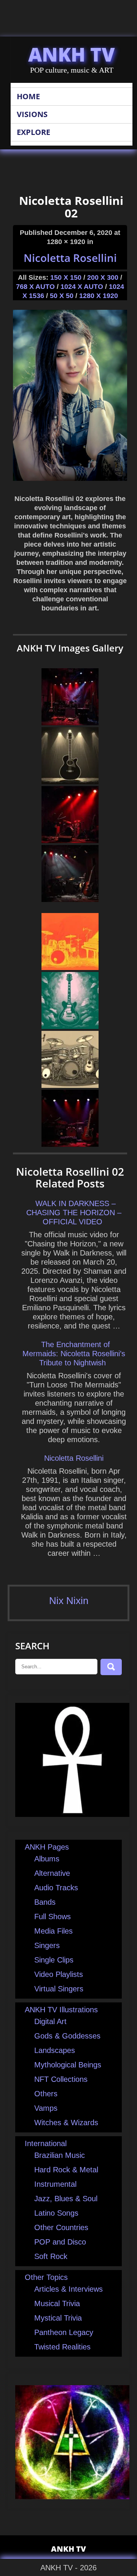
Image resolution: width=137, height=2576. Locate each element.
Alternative (52, 1873)
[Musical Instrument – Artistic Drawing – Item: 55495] (70, 782)
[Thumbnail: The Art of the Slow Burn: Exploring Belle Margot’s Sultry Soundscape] (70, 1144)
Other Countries (61, 2227)
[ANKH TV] (72, 1814)
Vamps (46, 2108)
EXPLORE (33, 132)
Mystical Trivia (58, 2318)
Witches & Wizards (66, 2123)
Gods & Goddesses (67, 2036)
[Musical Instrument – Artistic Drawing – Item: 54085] (70, 1085)
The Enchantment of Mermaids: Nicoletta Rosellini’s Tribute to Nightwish (74, 1354)
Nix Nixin (69, 1601)
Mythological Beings (68, 2065)
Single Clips (54, 1960)
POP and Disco (60, 2242)
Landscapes (55, 2050)
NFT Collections (61, 2079)
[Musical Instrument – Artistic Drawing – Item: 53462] (70, 967)
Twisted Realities (62, 2347)
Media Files (53, 1931)
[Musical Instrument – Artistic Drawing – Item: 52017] (70, 1026)
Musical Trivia (57, 2303)
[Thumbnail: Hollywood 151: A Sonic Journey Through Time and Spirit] (70, 899)
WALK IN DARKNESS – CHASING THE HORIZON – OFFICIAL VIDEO (74, 1213)
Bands (45, 1902)
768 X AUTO (35, 287)
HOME (28, 96)
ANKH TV (72, 54)
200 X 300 (103, 277)
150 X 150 (66, 277)
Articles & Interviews (68, 2289)
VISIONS (32, 114)
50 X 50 (62, 296)
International (46, 2143)
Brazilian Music (60, 2155)
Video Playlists (59, 1974)
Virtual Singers (59, 1989)
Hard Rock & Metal (66, 2170)
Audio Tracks (56, 1888)
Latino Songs (56, 2213)
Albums (47, 1859)
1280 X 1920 (99, 296)
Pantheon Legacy (64, 2332)
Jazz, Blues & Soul (66, 2199)
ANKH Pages (47, 1847)
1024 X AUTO (82, 287)
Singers (47, 1945)
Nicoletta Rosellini (70, 258)
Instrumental (55, 2184)
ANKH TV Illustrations (61, 2010)
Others (46, 2094)
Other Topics (46, 2277)
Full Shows (53, 1917)
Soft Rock (51, 2256)
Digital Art (50, 2021)
